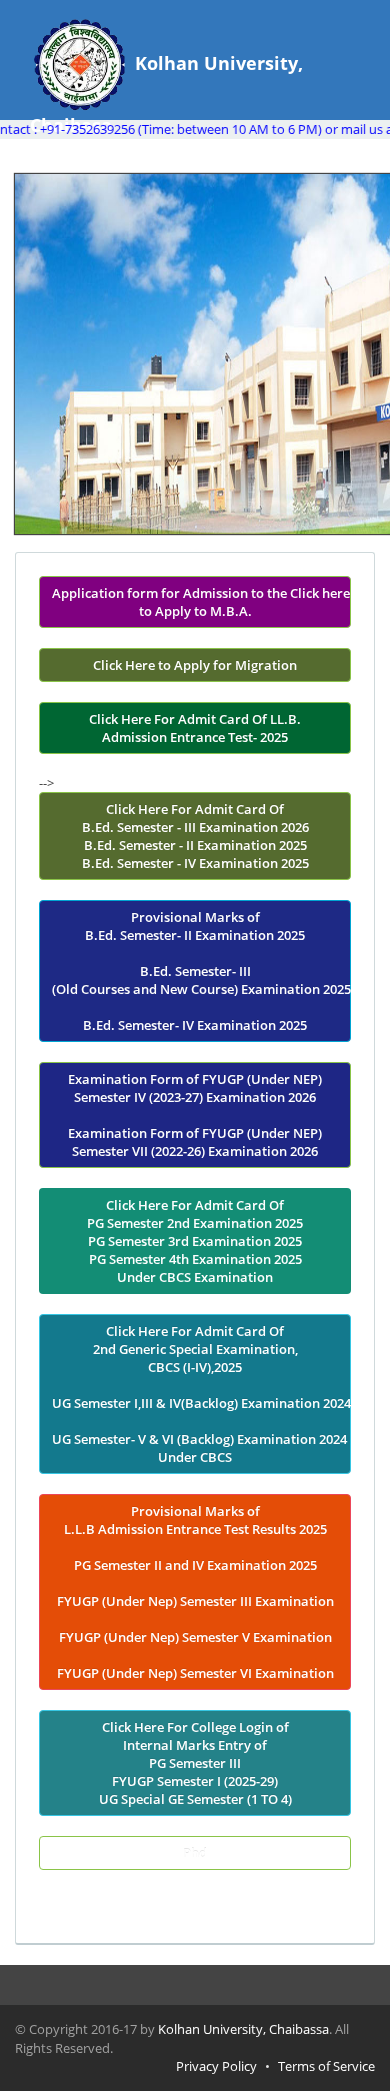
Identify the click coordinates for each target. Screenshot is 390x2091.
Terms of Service (326, 2066)
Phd (195, 1853)
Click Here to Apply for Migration (195, 665)
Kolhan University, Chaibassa (243, 2029)
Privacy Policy (216, 2066)
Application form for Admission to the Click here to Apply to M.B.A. (201, 602)
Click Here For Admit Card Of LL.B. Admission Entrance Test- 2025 (195, 728)
